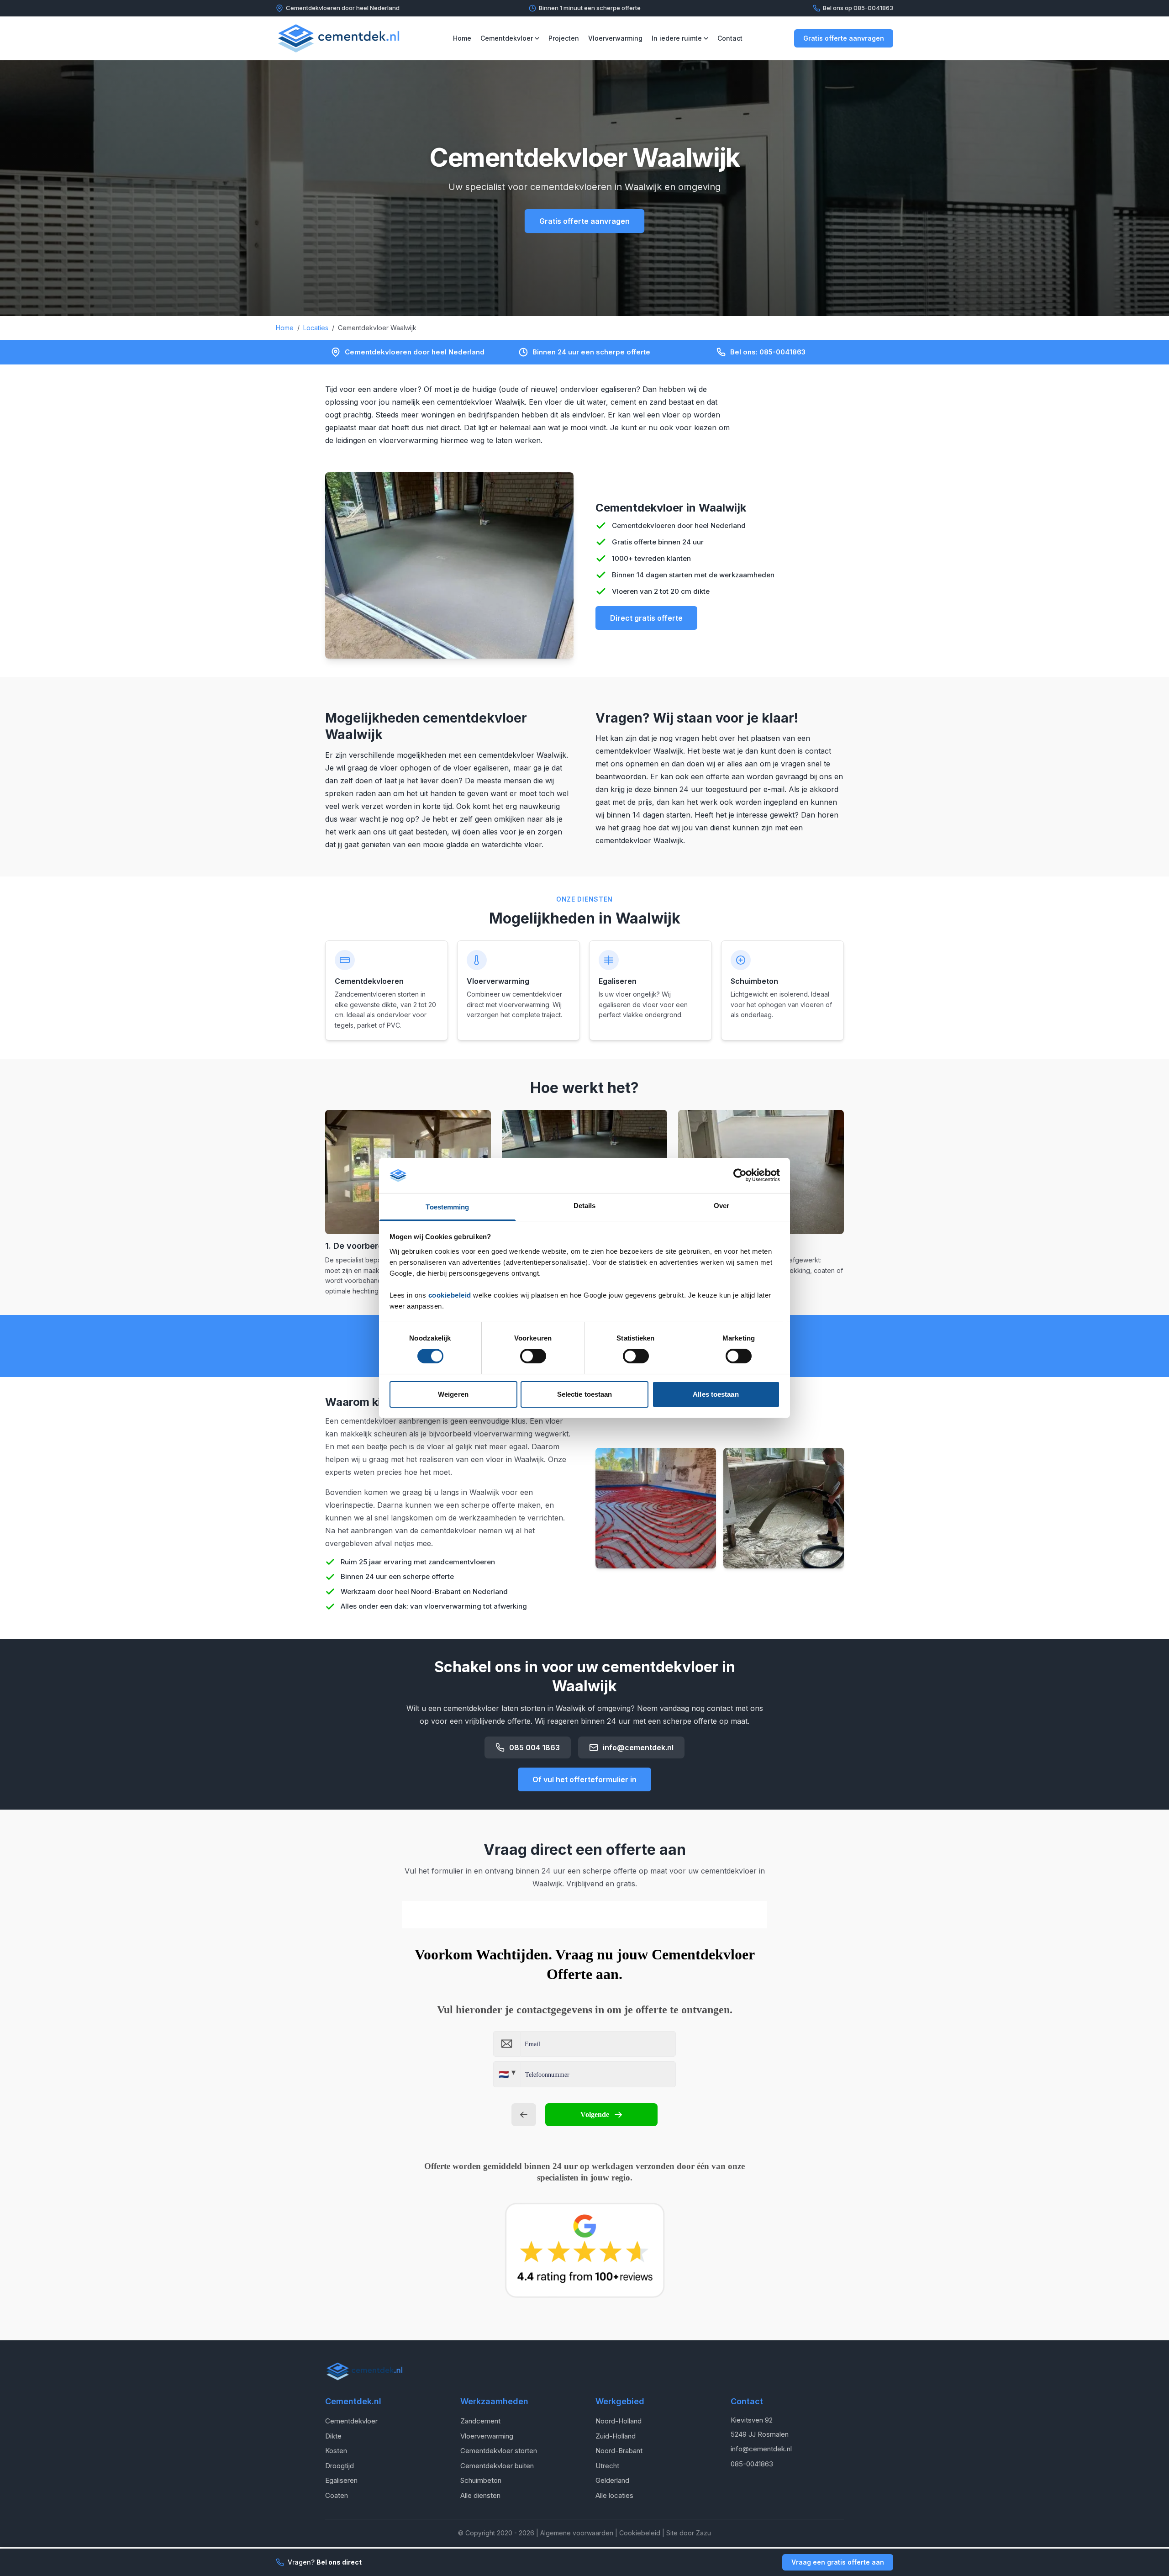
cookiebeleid (450, 1295)
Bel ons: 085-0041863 (768, 352)
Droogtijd (340, 2466)
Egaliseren (341, 2480)
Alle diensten (480, 2495)
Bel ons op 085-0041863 (858, 8)
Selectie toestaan (585, 1394)
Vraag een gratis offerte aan (838, 2562)
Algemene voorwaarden (577, 2533)
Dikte (333, 2436)
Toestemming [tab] (447, 1207)
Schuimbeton (481, 2480)
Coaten (337, 2495)
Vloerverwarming (615, 38)
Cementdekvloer (507, 38)
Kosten (336, 2451)
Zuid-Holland (616, 2436)
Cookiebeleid (640, 2533)
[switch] (533, 1356)
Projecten (564, 38)
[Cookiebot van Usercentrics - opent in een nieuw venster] (740, 1175)
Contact (730, 38)
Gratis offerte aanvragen (844, 38)
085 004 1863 (534, 1747)
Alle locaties (614, 2495)
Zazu (703, 2533)
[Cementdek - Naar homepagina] (339, 38)
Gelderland (612, 2480)
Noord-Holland (619, 2421)
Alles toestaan (716, 1394)
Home (462, 38)
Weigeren (453, 1394)
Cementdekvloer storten (499, 2451)
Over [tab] (721, 1206)
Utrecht (607, 2466)
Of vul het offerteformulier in (584, 1779)
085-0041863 (752, 2464)
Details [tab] (585, 1206)
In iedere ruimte (677, 38)
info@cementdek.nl (638, 1747)
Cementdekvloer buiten (497, 2466)
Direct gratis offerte (646, 618)
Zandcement (480, 2421)
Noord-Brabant (619, 2451)
